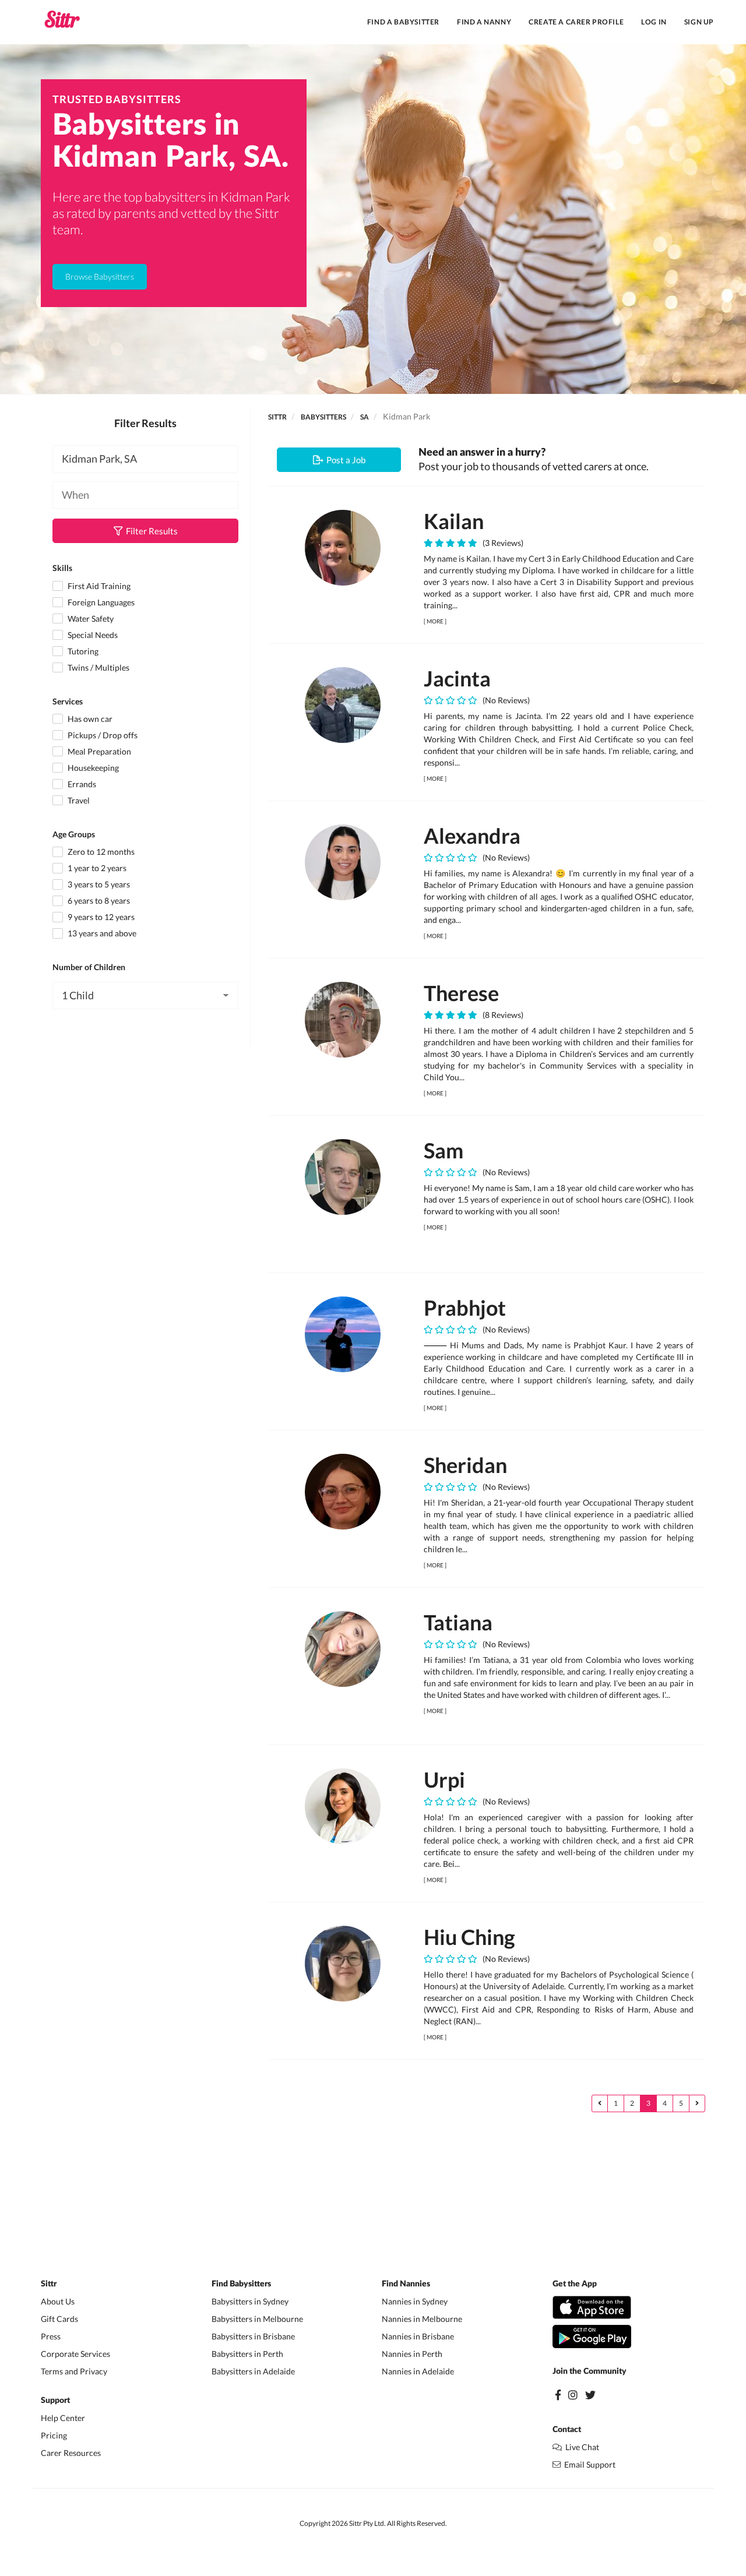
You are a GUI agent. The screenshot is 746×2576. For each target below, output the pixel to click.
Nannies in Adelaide (418, 2371)
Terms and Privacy (74, 2371)
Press (51, 2336)
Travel (78, 800)
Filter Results (150, 531)
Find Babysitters (241, 2284)
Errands (81, 784)
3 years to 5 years (98, 884)
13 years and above (101, 933)
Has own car (89, 719)
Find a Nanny (484, 22)
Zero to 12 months (100, 852)
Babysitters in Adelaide (253, 2371)
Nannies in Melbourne (422, 2319)
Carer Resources (71, 2453)
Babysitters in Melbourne (257, 2319)
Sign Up (699, 22)
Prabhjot (465, 1308)
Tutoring (82, 651)
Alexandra (472, 836)
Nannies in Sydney (415, 2301)
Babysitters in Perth (247, 2354)
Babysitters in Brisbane (253, 2336)
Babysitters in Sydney (250, 2301)
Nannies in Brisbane (418, 2336)
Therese (461, 993)
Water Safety (90, 619)
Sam (444, 1150)
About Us (58, 2301)
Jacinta (457, 678)
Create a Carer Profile (576, 22)
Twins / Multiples (98, 667)
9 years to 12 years (100, 917)
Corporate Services (75, 2354)
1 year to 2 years (96, 868)
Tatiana (458, 1622)
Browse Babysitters (100, 276)
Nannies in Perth (412, 2354)
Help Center (63, 2418)
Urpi (444, 1779)
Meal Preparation (98, 751)
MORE (435, 621)
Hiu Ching (469, 1937)
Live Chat (580, 2447)
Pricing (54, 2435)
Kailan (454, 521)
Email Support (588, 2464)
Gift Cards (59, 2319)
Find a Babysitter (403, 22)
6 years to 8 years (98, 901)
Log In (654, 22)
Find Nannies (406, 2284)
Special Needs (92, 635)
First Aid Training (98, 586)
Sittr (277, 417)
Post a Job (344, 460)
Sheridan (465, 1465)
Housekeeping (92, 768)
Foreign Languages (100, 602)
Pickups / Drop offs (102, 735)
